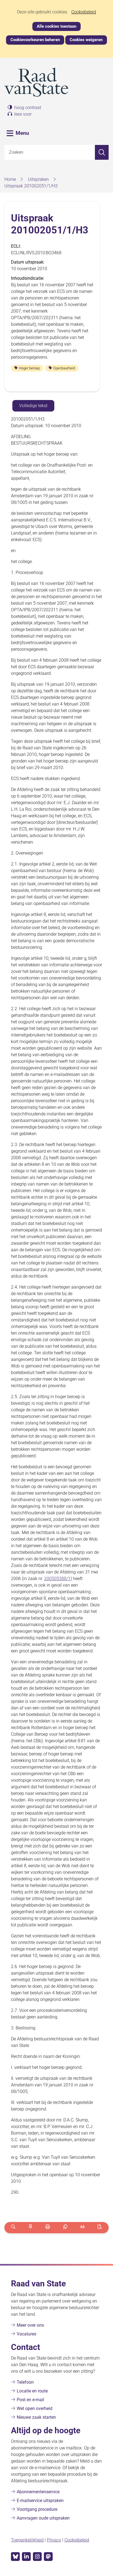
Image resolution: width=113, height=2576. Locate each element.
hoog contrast (28, 108)
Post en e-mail (30, 2400)
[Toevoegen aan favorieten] (30, 2228)
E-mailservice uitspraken (40, 2501)
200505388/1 (57, 1579)
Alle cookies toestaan (56, 26)
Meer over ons (30, 2325)
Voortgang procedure (37, 2509)
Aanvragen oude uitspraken (43, 2518)
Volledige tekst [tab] (33, 406)
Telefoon (25, 2382)
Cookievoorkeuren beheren (35, 40)
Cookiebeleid (84, 12)
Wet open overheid (35, 2408)
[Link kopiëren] (65, 2228)
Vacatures (26, 2334)
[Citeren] (82, 2228)
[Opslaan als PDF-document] (100, 2228)
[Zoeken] (102, 152)
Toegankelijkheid (27, 2540)
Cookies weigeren (86, 40)
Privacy (54, 2540)
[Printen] (48, 2228)
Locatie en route (32, 2391)
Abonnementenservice (38, 2492)
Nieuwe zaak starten (36, 2417)
